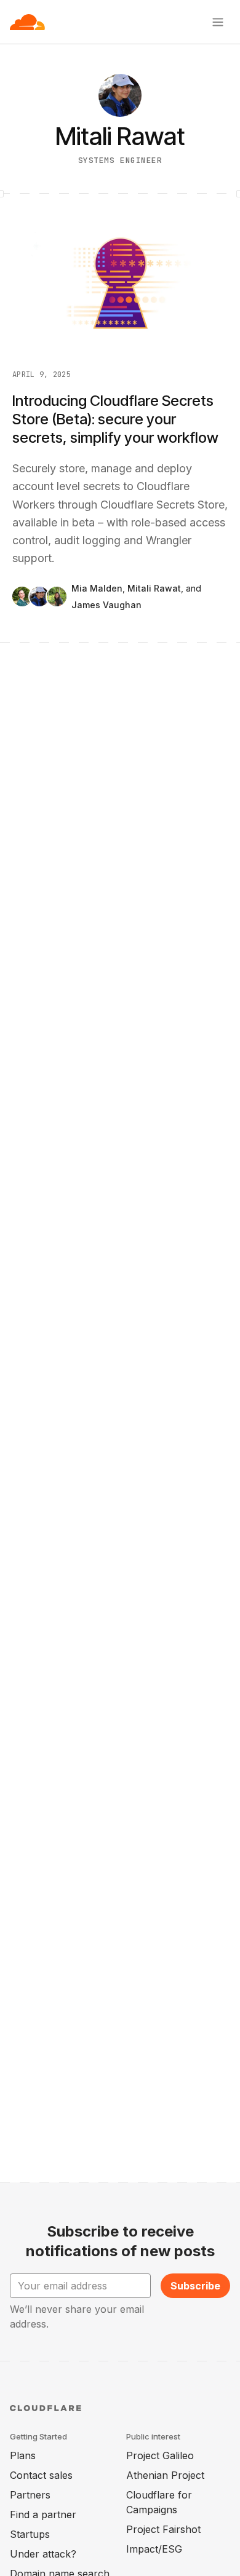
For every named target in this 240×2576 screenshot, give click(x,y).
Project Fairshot (163, 2529)
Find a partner (43, 2515)
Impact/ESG (154, 2549)
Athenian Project (165, 2475)
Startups (30, 2534)
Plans (23, 2455)
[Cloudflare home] (27, 22)
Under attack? (43, 2554)
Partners (30, 2495)
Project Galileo (160, 2455)
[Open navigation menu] (218, 22)
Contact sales (41, 2475)
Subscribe (195, 2286)
